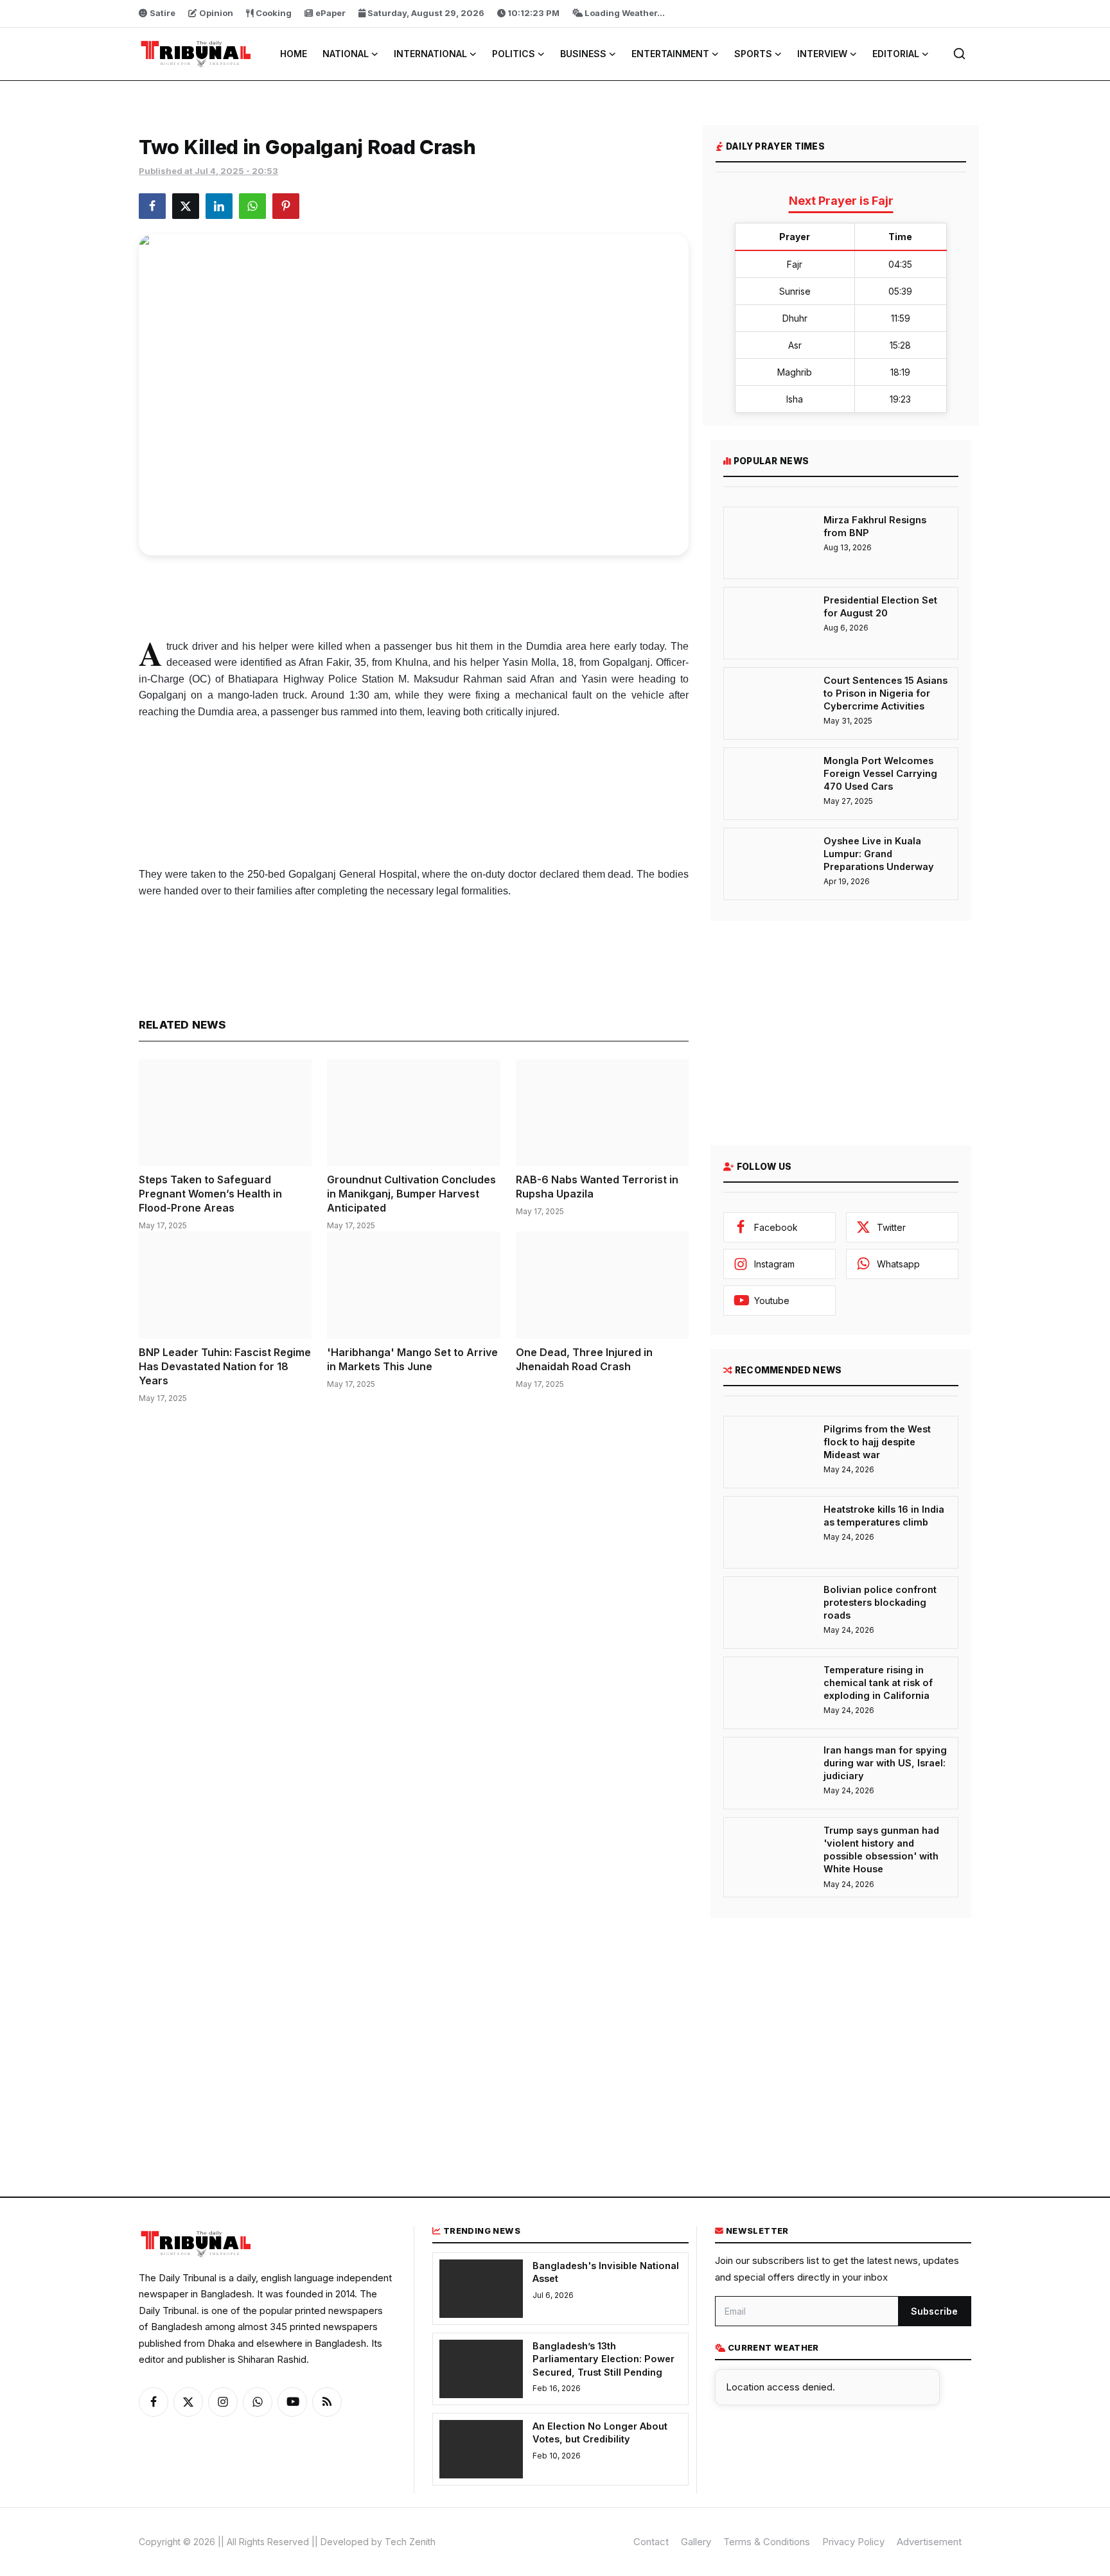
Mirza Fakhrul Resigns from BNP (875, 526)
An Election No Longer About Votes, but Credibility (600, 2432)
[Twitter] (188, 2402)
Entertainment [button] (670, 54)
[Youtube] (292, 2402)
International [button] (430, 54)
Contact (651, 2542)
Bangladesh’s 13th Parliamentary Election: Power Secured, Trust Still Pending (603, 2359)
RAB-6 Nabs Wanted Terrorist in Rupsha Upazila (597, 1187)
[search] (959, 54)
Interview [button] (822, 54)
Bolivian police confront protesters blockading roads (880, 1603)
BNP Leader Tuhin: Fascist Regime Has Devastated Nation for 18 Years (225, 1366)
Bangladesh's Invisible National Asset (606, 2272)
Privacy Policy (853, 2542)
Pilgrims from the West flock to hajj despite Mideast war (877, 1442)
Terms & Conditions (767, 2542)
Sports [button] (753, 54)
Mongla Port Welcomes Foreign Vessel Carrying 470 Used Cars (880, 774)
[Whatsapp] (258, 2402)
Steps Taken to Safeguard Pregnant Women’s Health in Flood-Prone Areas (210, 1194)
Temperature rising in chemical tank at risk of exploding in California (878, 1683)
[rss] (327, 2402)
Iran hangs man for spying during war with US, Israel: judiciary (885, 1763)
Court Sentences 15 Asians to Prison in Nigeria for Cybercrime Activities (885, 693)
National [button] (346, 54)
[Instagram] (223, 2402)
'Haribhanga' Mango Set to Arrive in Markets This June (412, 1359)
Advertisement (929, 2542)
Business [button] (583, 54)
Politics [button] (514, 54)
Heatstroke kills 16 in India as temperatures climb (884, 1516)
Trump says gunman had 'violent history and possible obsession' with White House (881, 1850)
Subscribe (934, 2311)
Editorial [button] (896, 54)
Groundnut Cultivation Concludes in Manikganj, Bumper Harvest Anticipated (411, 1194)
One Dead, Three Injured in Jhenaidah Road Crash (584, 1359)
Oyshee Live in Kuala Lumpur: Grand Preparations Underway (879, 854)
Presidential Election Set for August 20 (880, 606)
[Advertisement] (414, 594)
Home (294, 54)
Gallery (696, 2542)
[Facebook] (154, 2402)
